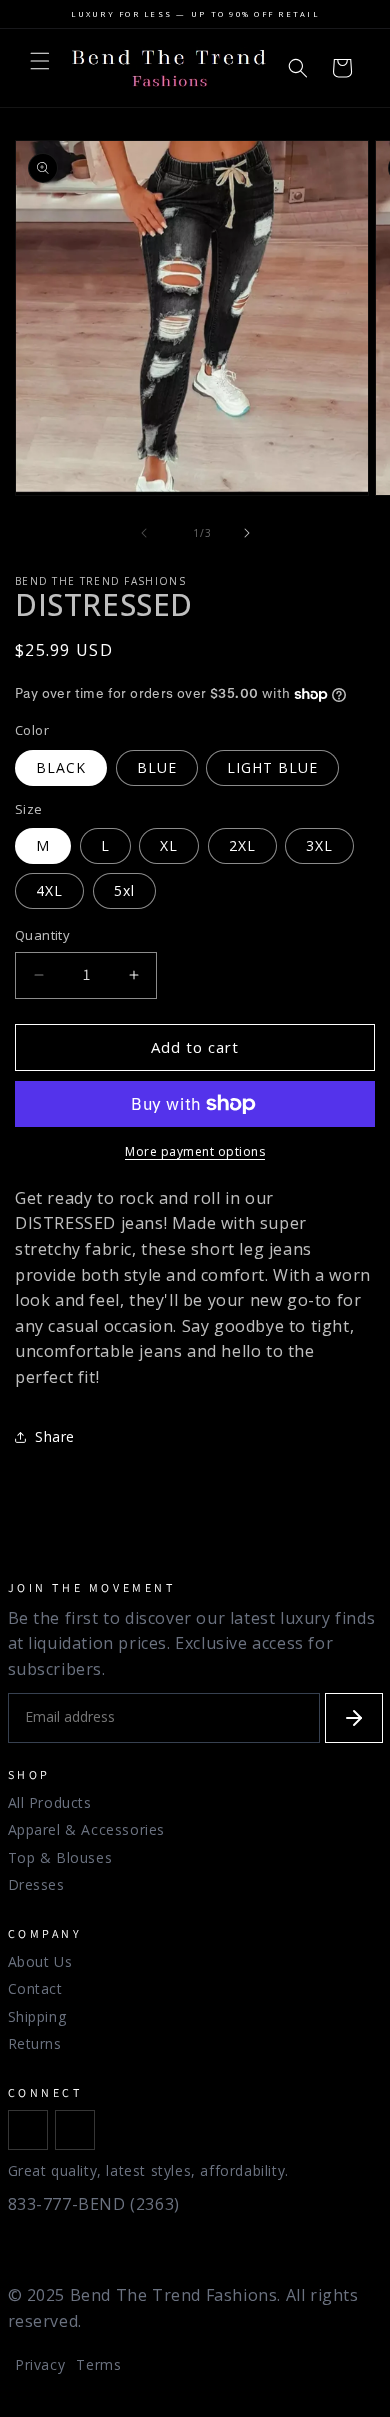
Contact (35, 1988)
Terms (98, 2364)
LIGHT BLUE (272, 767)
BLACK (61, 767)
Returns (35, 2043)
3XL (319, 845)
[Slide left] (144, 533)
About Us (40, 1961)
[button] (40, 61)
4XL (49, 890)
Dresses (36, 1884)
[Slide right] (247, 533)
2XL (242, 845)
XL (169, 845)
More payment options (195, 1151)
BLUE (157, 767)
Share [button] (55, 1436)
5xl (124, 890)
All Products (50, 1802)
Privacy (40, 2364)
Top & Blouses (60, 1857)
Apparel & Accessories (87, 1829)
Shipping (37, 2016)
